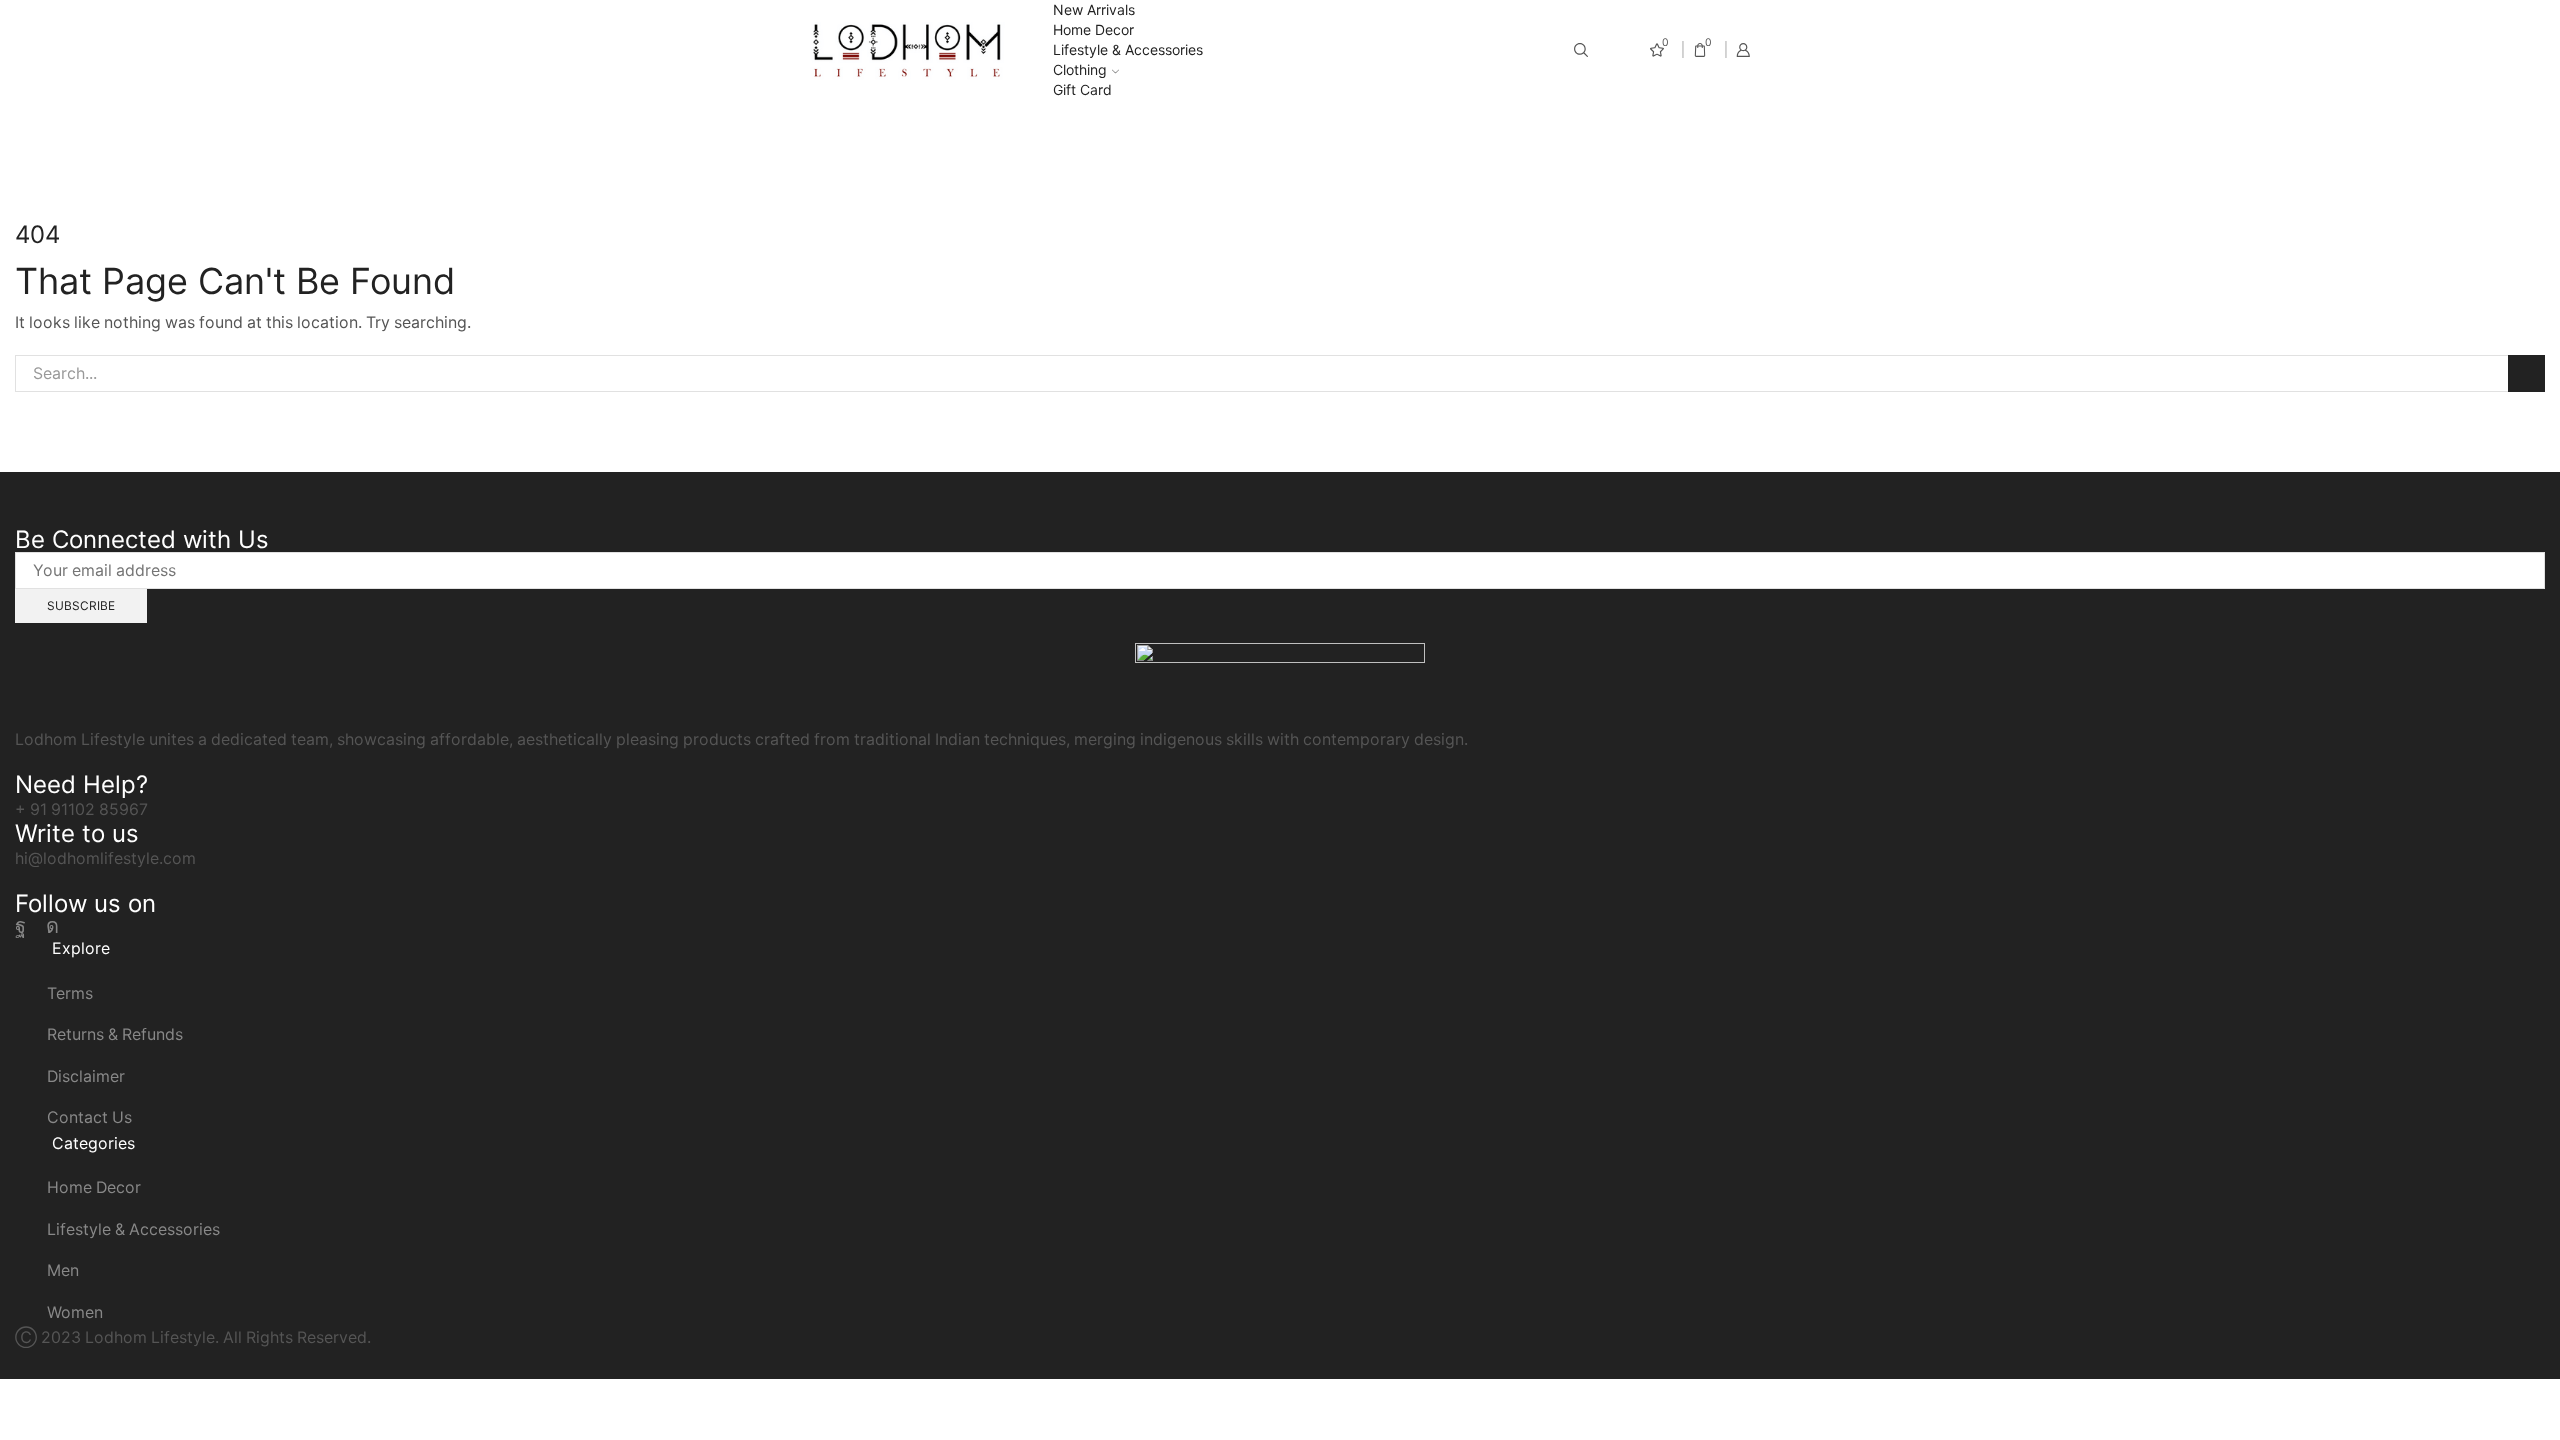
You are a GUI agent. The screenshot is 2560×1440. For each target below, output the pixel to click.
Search (2526, 373)
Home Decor (1093, 29)
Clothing (1080, 69)
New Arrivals (1094, 9)
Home (1242, 133)
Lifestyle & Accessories (1128, 49)
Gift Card (1082, 89)
